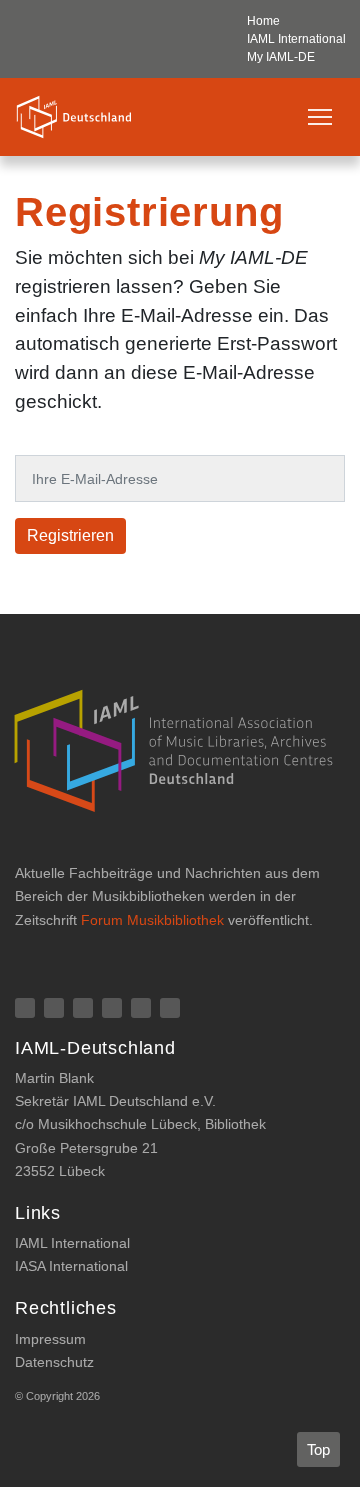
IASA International (71, 1266)
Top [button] (318, 1449)
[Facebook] (25, 1008)
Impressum (50, 1339)
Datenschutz (54, 1362)
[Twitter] (141, 1008)
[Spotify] (112, 1008)
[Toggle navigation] (320, 117)
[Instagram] (83, 1008)
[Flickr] (54, 1008)
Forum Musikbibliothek (152, 920)
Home (263, 21)
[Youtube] (170, 1008)
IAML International (296, 39)
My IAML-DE (281, 57)
